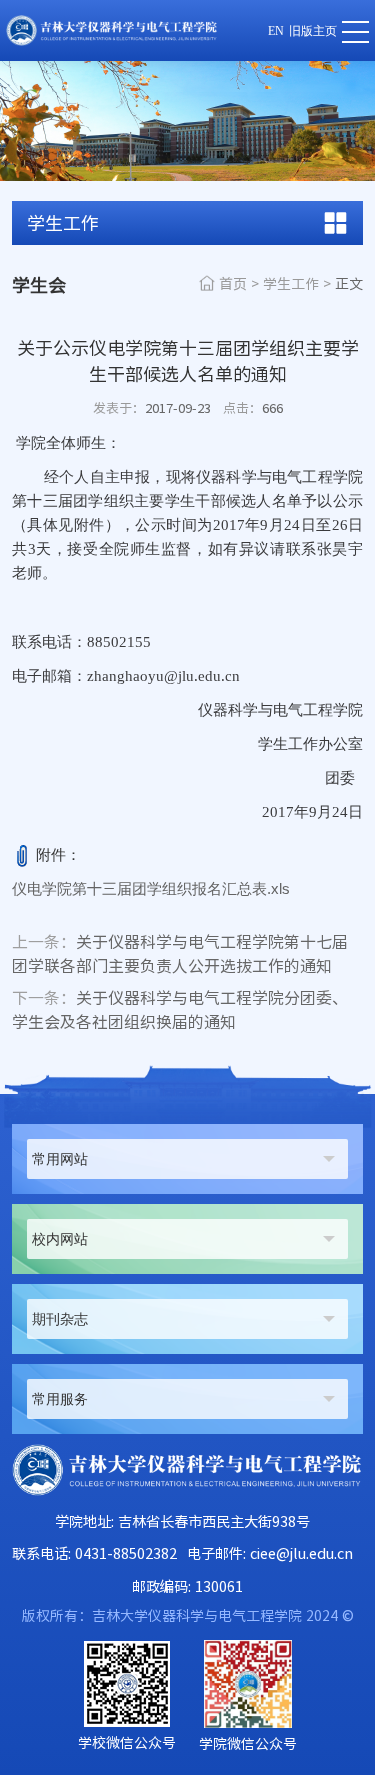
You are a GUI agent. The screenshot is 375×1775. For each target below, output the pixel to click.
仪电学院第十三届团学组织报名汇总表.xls (151, 888)
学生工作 (291, 284)
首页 (233, 284)
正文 (349, 284)
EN (276, 31)
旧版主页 (313, 31)
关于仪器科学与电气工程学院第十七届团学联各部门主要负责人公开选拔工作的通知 (180, 954)
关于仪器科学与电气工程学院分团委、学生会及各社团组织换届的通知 (180, 1010)
